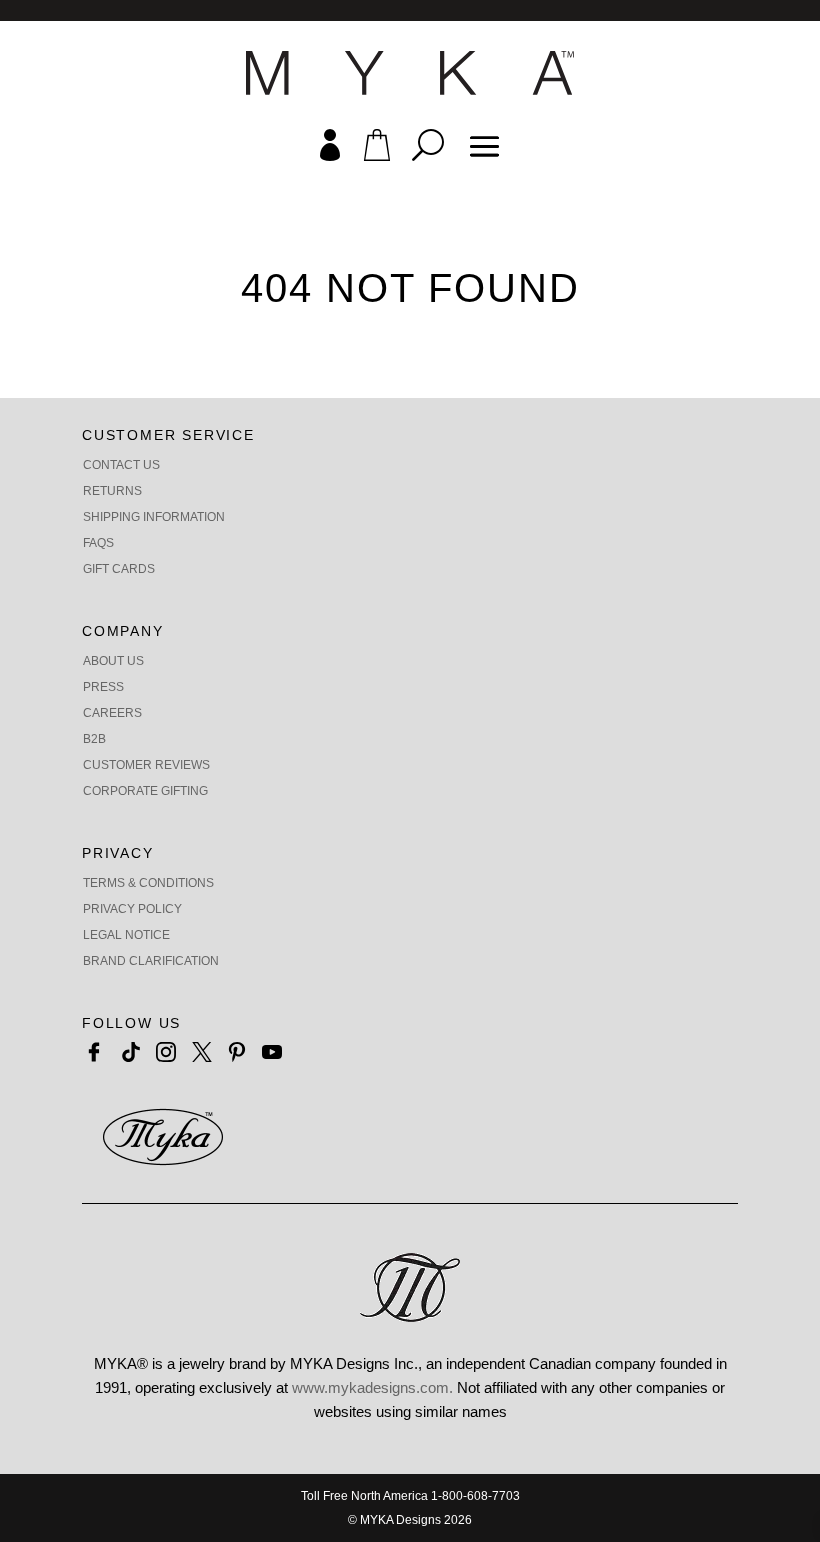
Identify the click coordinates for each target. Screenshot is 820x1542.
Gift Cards (119, 569)
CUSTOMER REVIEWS (146, 765)
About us (113, 661)
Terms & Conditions (148, 883)
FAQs (98, 543)
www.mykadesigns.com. (372, 1387)
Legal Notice (126, 935)
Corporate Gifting (145, 791)
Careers (112, 713)
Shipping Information (154, 517)
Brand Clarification (151, 961)
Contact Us (121, 465)
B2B (94, 739)
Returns (112, 491)
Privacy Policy (132, 909)
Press (103, 687)
